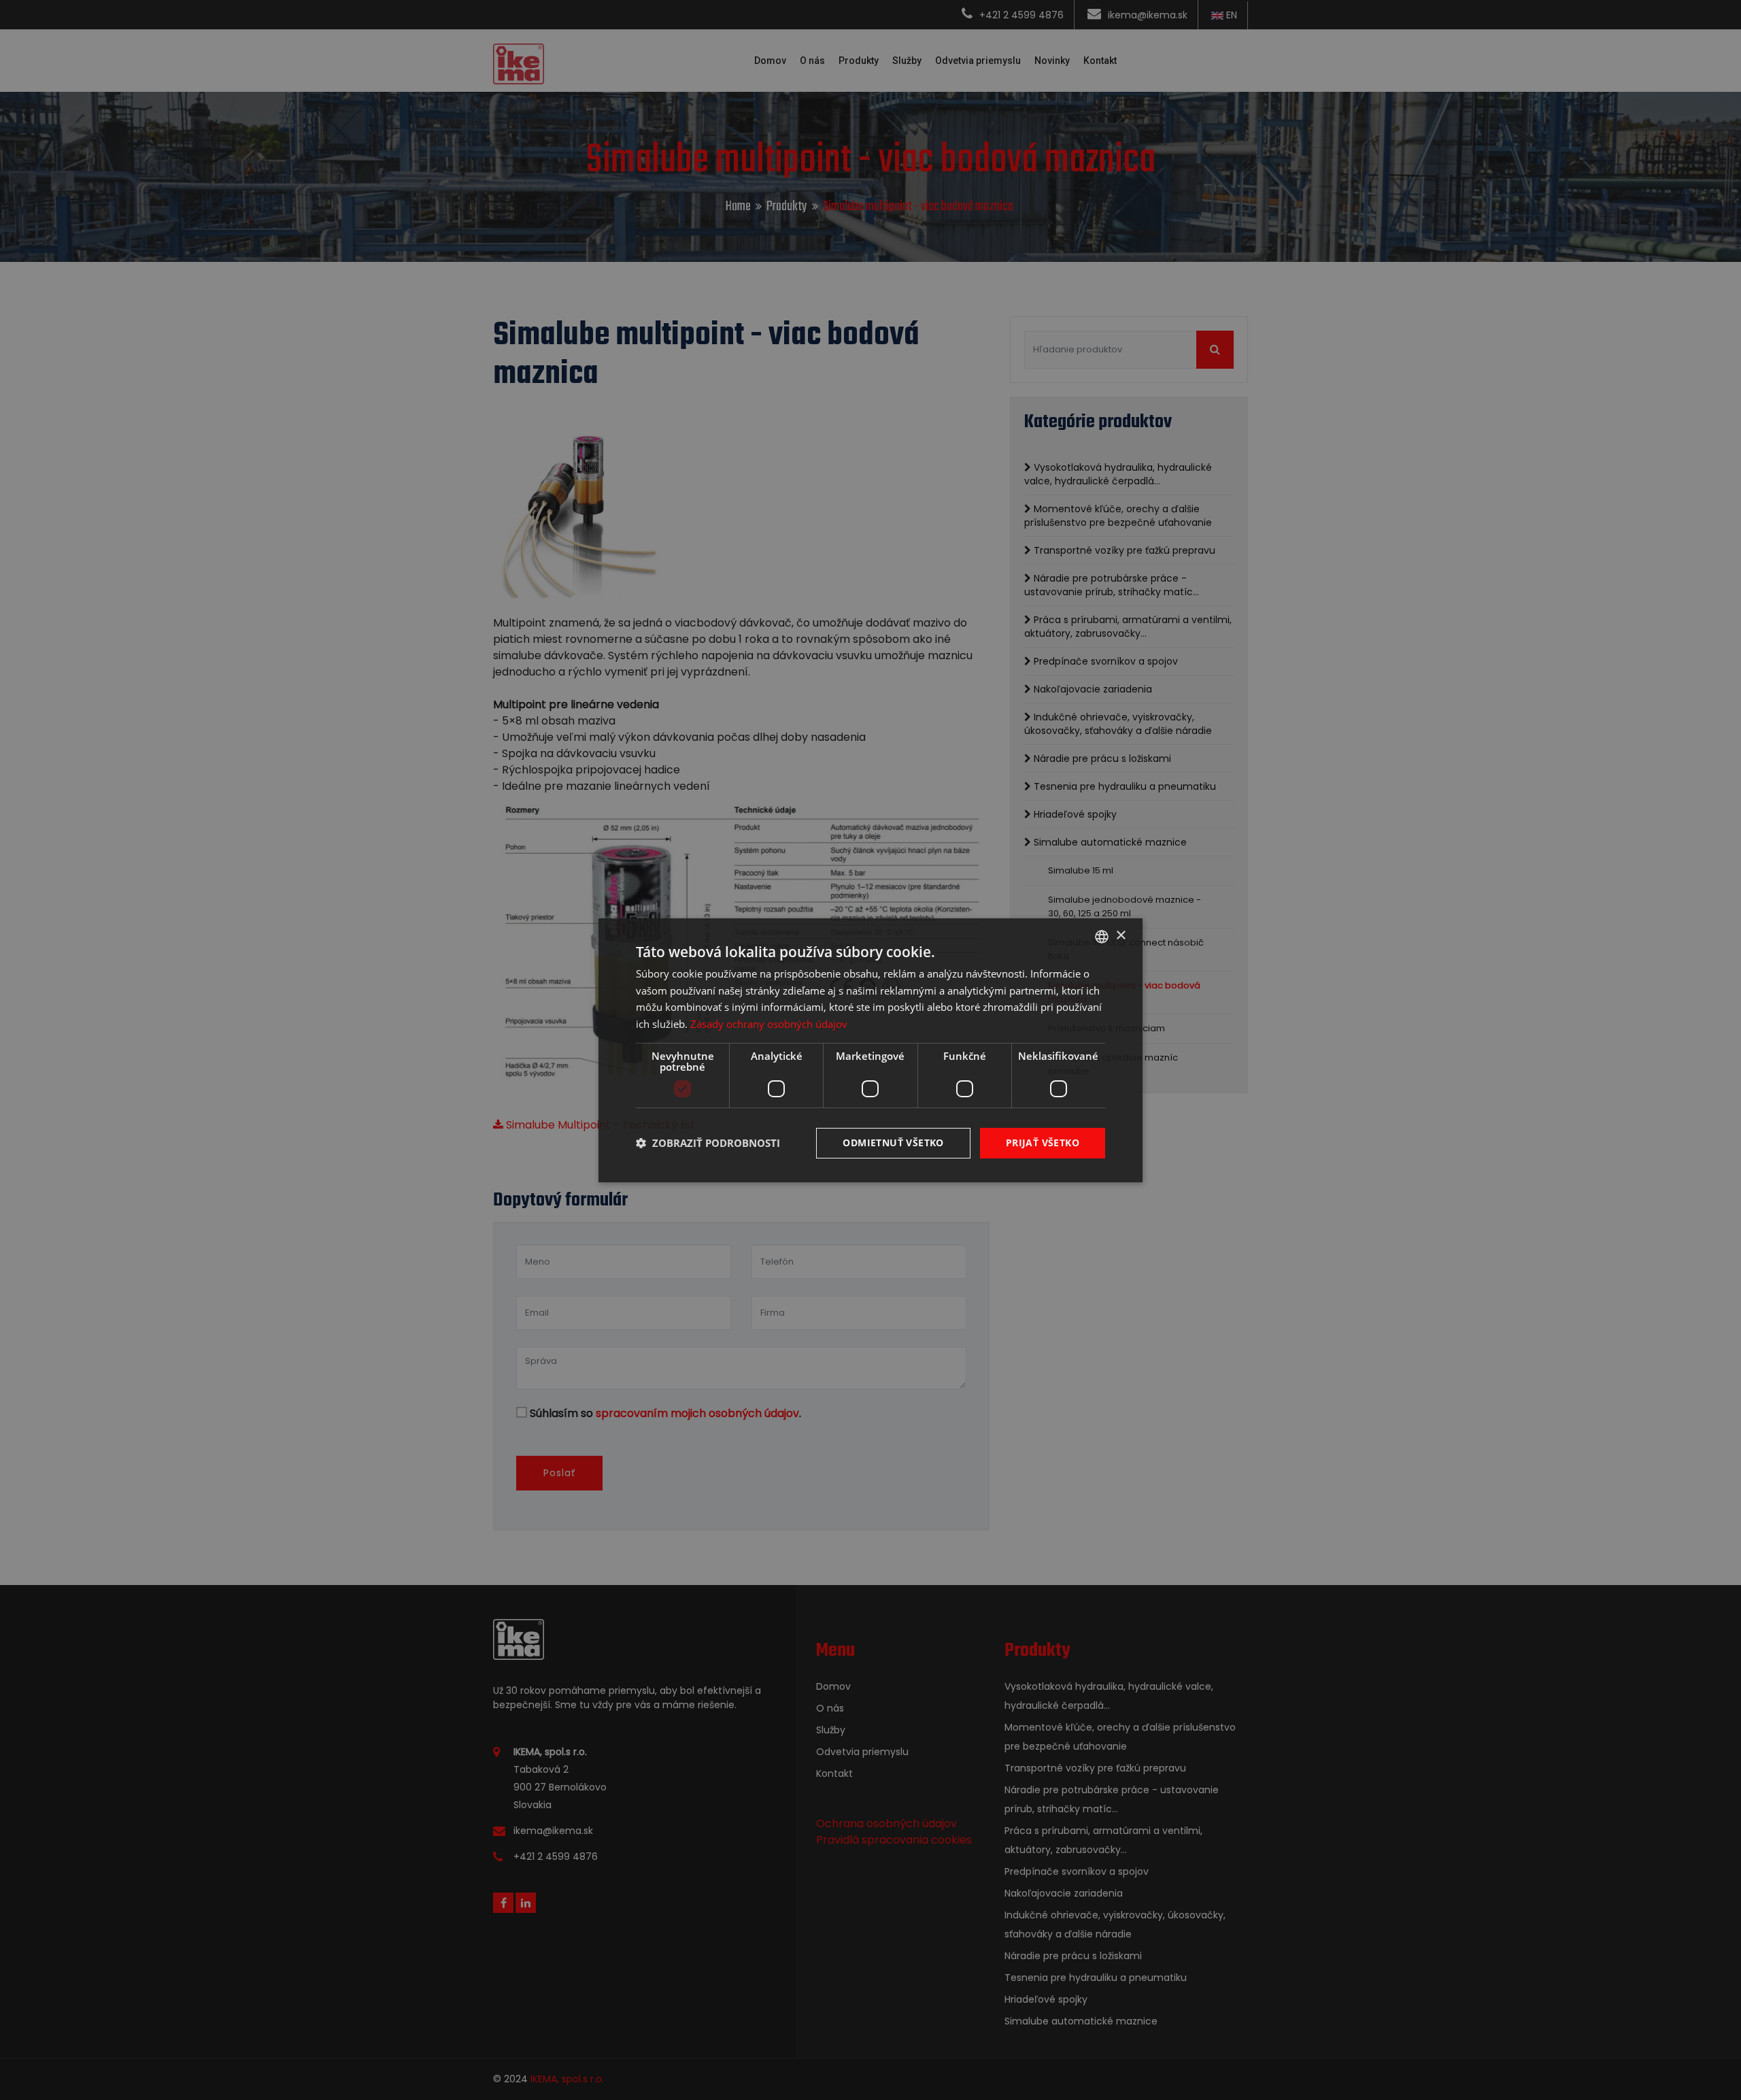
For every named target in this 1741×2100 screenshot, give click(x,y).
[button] (708, 1143)
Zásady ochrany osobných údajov (769, 1024)
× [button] (1120, 936)
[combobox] (1102, 936)
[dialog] (870, 1050)
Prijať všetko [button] (1043, 1143)
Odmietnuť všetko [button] (893, 1143)
